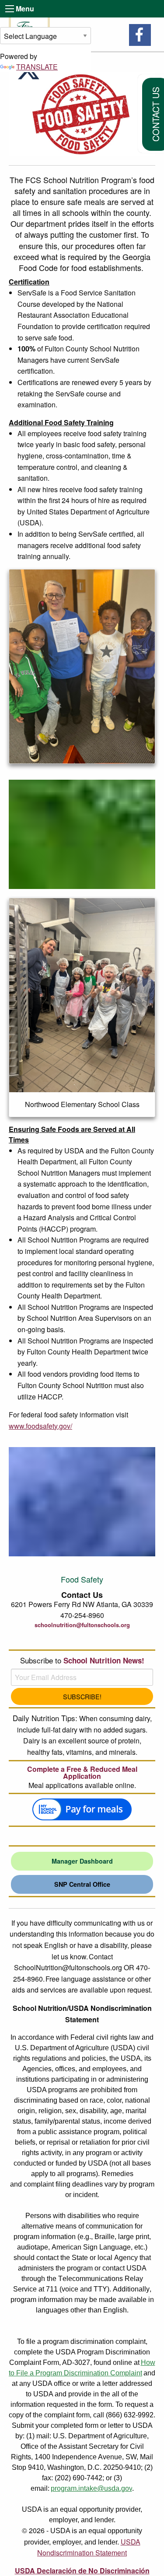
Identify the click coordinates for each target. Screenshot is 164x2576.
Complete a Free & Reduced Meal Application (82, 1773)
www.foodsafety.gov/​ (40, 1426)
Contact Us (82, 1595)
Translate (37, 67)
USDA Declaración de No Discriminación (82, 2571)
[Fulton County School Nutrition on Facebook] (140, 35)
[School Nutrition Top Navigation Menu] (10, 9)
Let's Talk (82, 1639)
